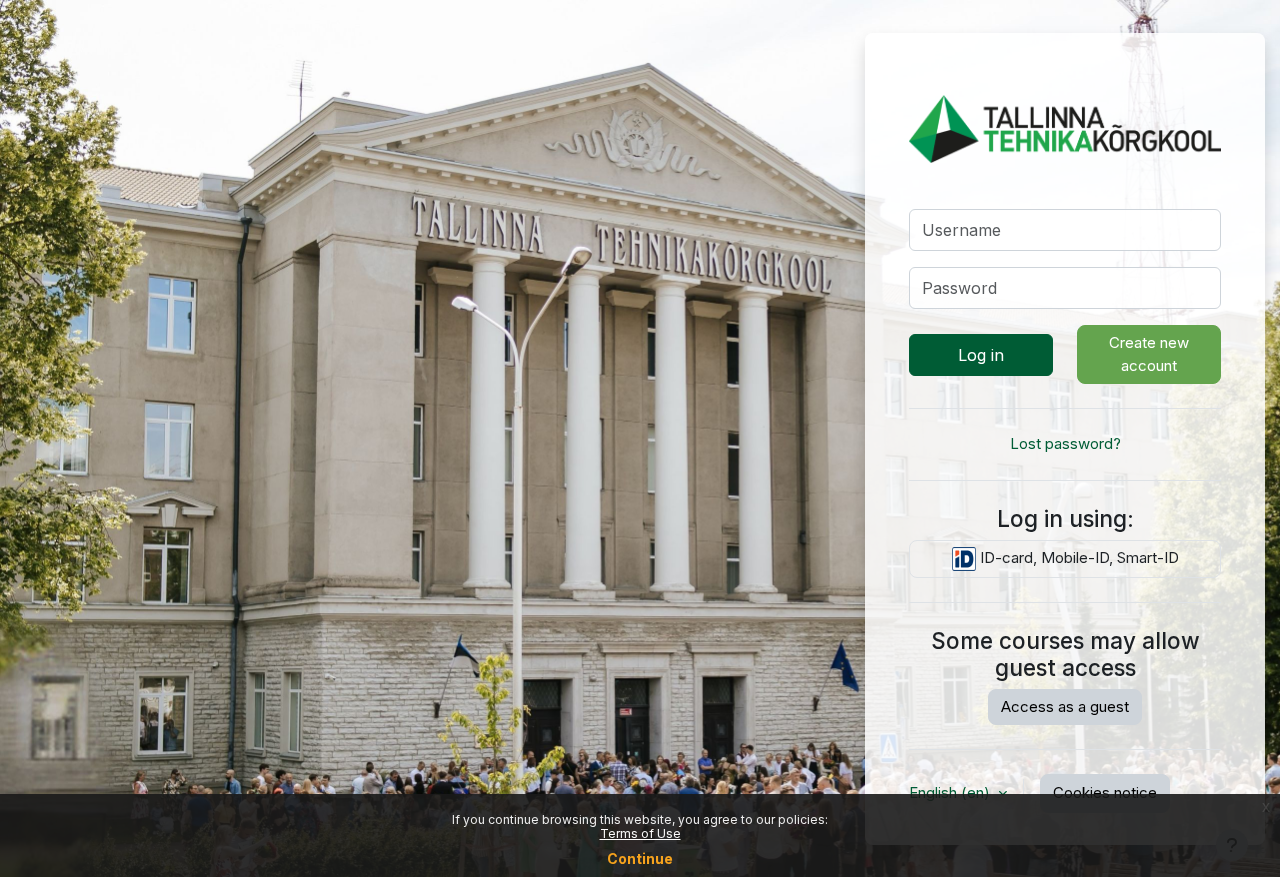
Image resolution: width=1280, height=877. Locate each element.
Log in (981, 355)
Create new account (1149, 354)
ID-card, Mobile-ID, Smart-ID (1077, 557)
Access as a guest (1065, 706)
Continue (640, 858)
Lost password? (1065, 443)
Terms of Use (640, 833)
